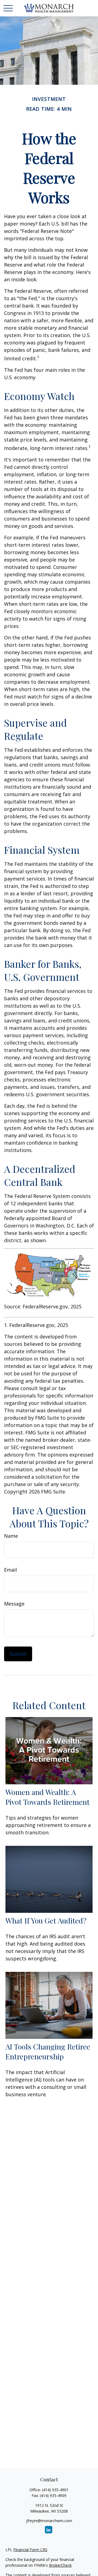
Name (11, 1536)
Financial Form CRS (30, 2550)
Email (10, 1570)
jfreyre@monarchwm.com (49, 2521)
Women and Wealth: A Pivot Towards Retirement (48, 1797)
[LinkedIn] (49, 2530)
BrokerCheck (60, 2565)
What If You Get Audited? (46, 1920)
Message (14, 1604)
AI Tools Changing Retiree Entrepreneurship (48, 2051)
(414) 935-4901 (55, 2490)
